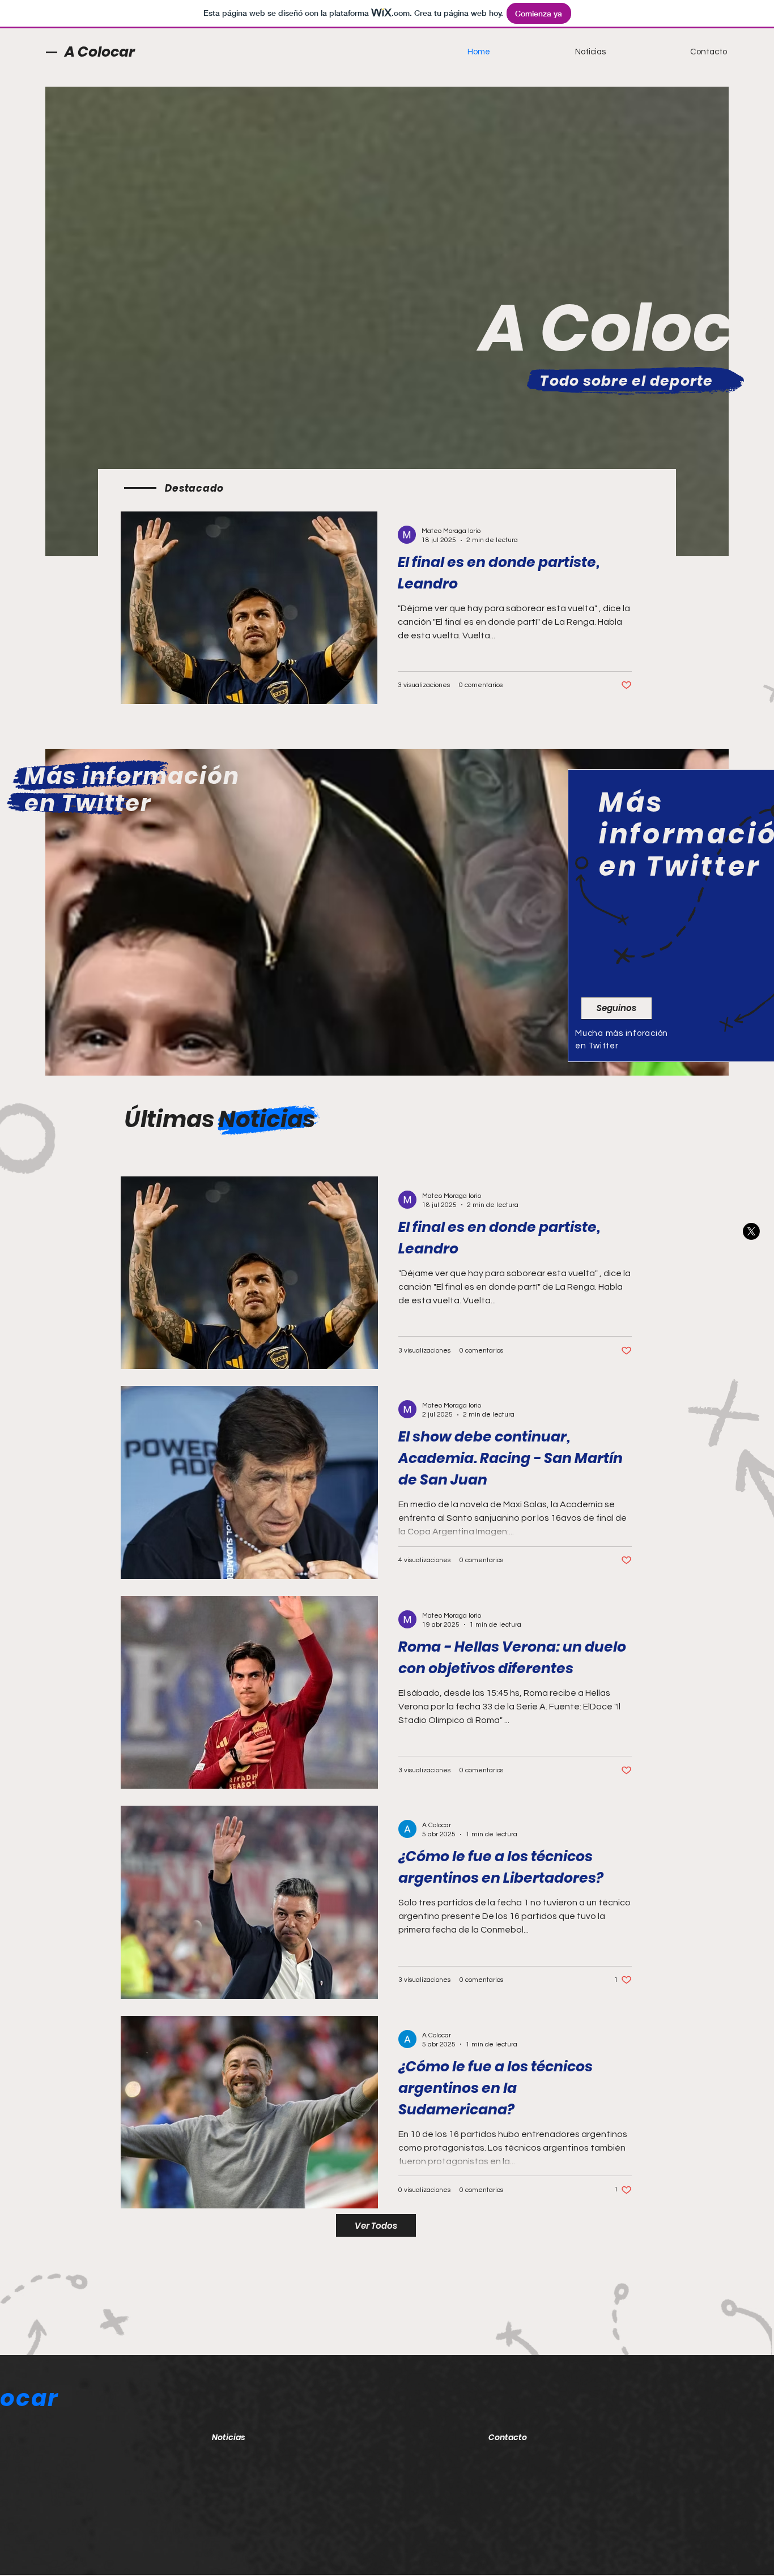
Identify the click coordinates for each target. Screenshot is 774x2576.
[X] (751, 1231)
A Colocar (100, 52)
